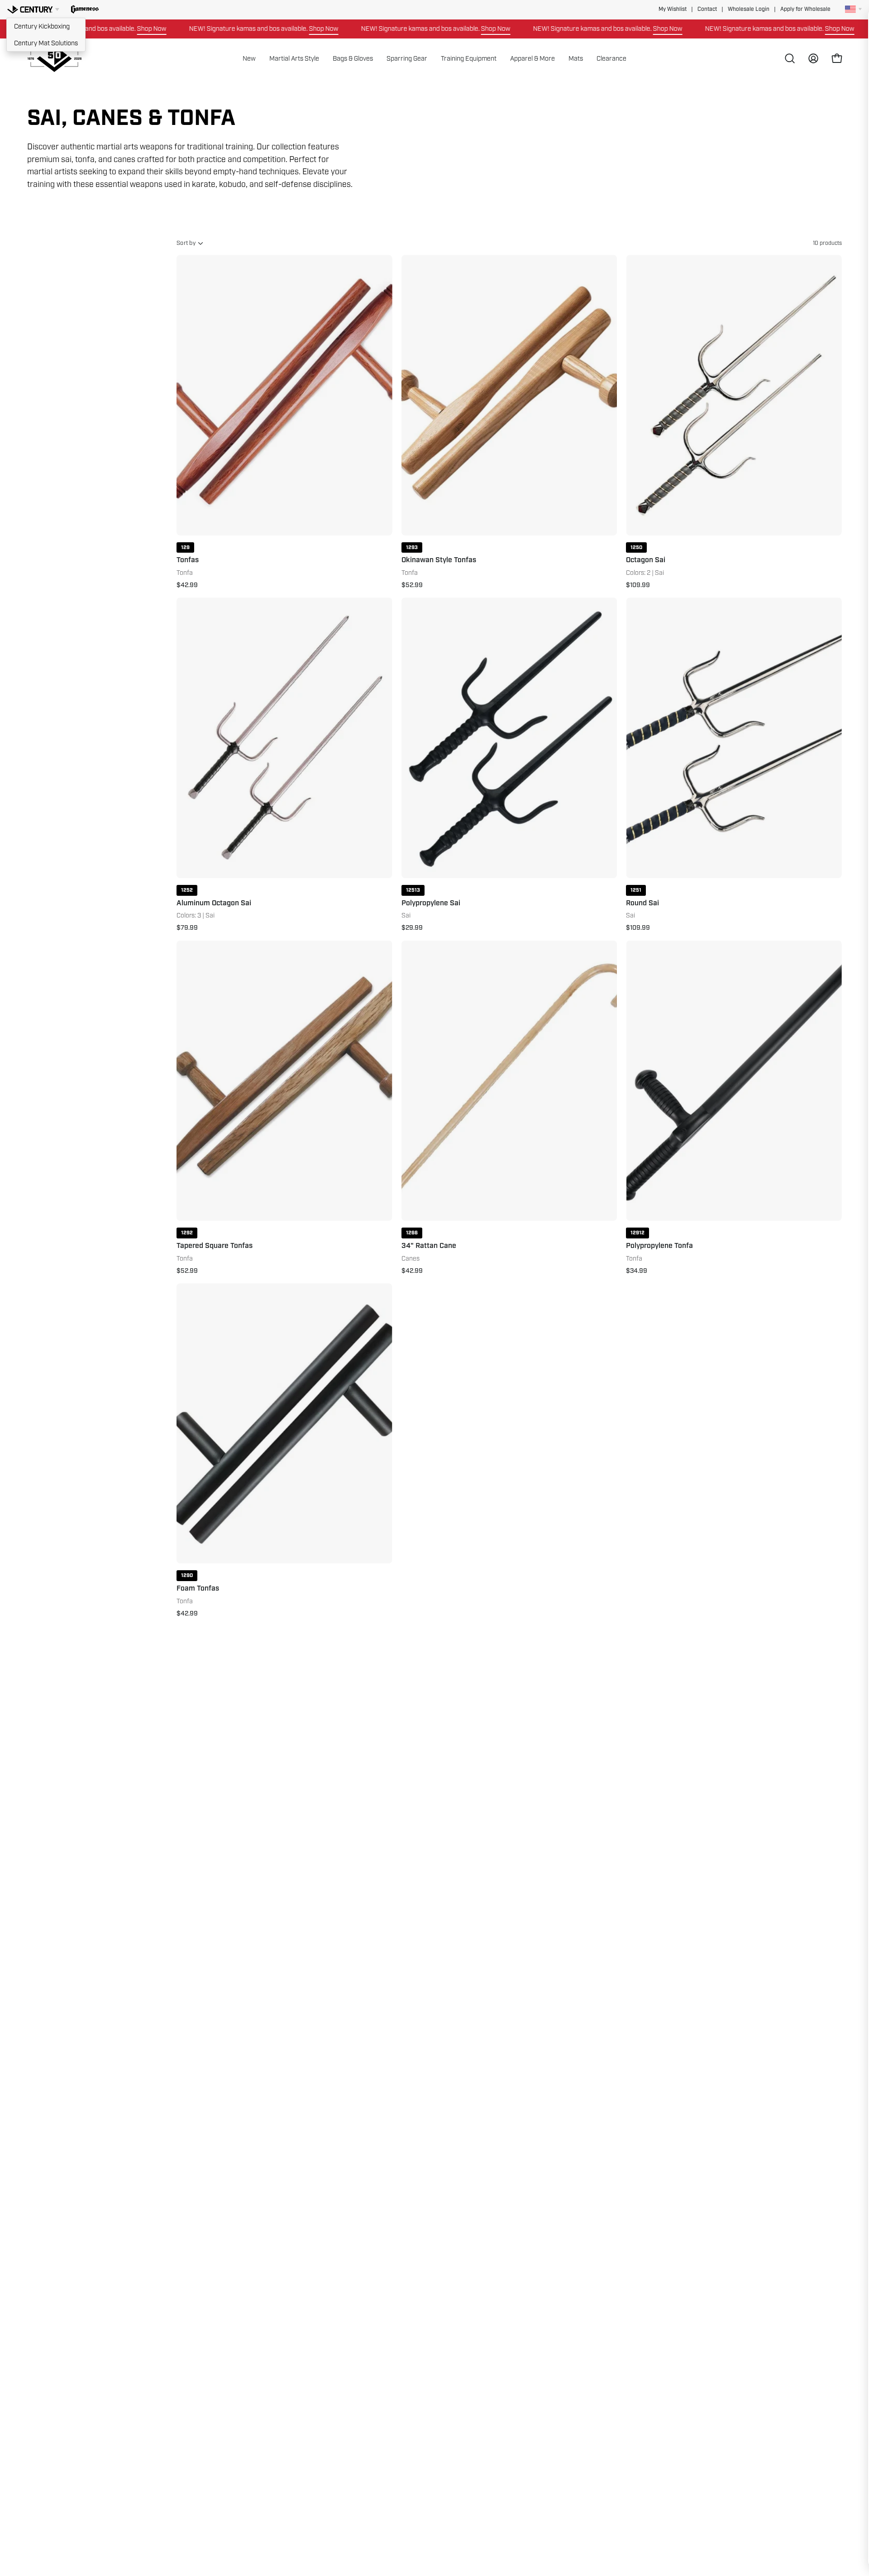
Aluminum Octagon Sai (214, 903)
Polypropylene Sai (431, 903)
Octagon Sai (646, 560)
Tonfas (188, 560)
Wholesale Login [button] (749, 9)
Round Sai (642, 903)
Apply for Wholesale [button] (805, 9)
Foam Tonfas (198, 1589)
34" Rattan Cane (429, 1246)
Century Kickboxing (42, 26)
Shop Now (90, 29)
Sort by (186, 243)
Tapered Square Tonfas (215, 1246)
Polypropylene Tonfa (659, 1246)
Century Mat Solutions (46, 43)
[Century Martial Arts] (54, 59)
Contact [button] (707, 9)
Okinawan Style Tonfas (439, 560)
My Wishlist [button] (673, 9)
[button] (85, 10)
